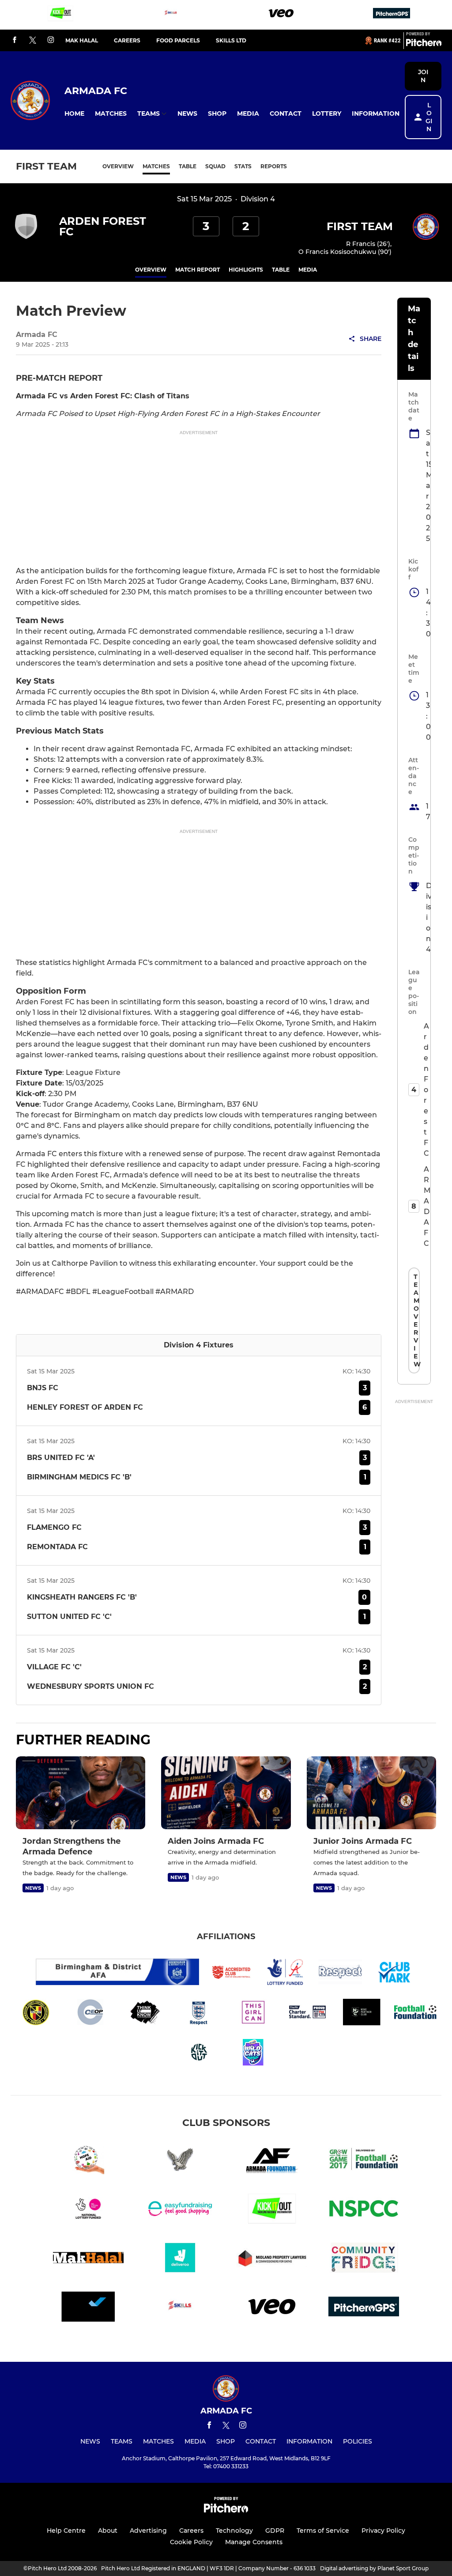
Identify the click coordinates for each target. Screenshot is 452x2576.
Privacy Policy (383, 2531)
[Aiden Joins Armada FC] (226, 1793)
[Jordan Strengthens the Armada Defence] (81, 1793)
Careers (127, 40)
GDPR (275, 2531)
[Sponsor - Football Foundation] (364, 2161)
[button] (74, 114)
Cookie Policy (191, 2542)
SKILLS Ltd (231, 40)
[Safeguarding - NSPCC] (364, 2210)
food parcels (178, 40)
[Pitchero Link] (424, 44)
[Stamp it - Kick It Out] (60, 15)
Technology (234, 2531)
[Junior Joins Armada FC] (371, 1793)
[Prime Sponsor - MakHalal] (88, 2259)
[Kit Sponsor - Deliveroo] (180, 2259)
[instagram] (51, 40)
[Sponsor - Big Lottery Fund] (88, 2210)
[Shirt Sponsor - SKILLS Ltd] (171, 15)
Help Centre (66, 2531)
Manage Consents (254, 2542)
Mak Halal (82, 40)
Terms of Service (323, 2531)
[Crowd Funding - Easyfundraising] (180, 2210)
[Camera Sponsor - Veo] (281, 15)
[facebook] (15, 40)
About (108, 2531)
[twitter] (33, 41)
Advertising (148, 2531)
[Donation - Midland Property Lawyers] (272, 2259)
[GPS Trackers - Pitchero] (392, 15)
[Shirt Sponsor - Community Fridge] (364, 2259)
